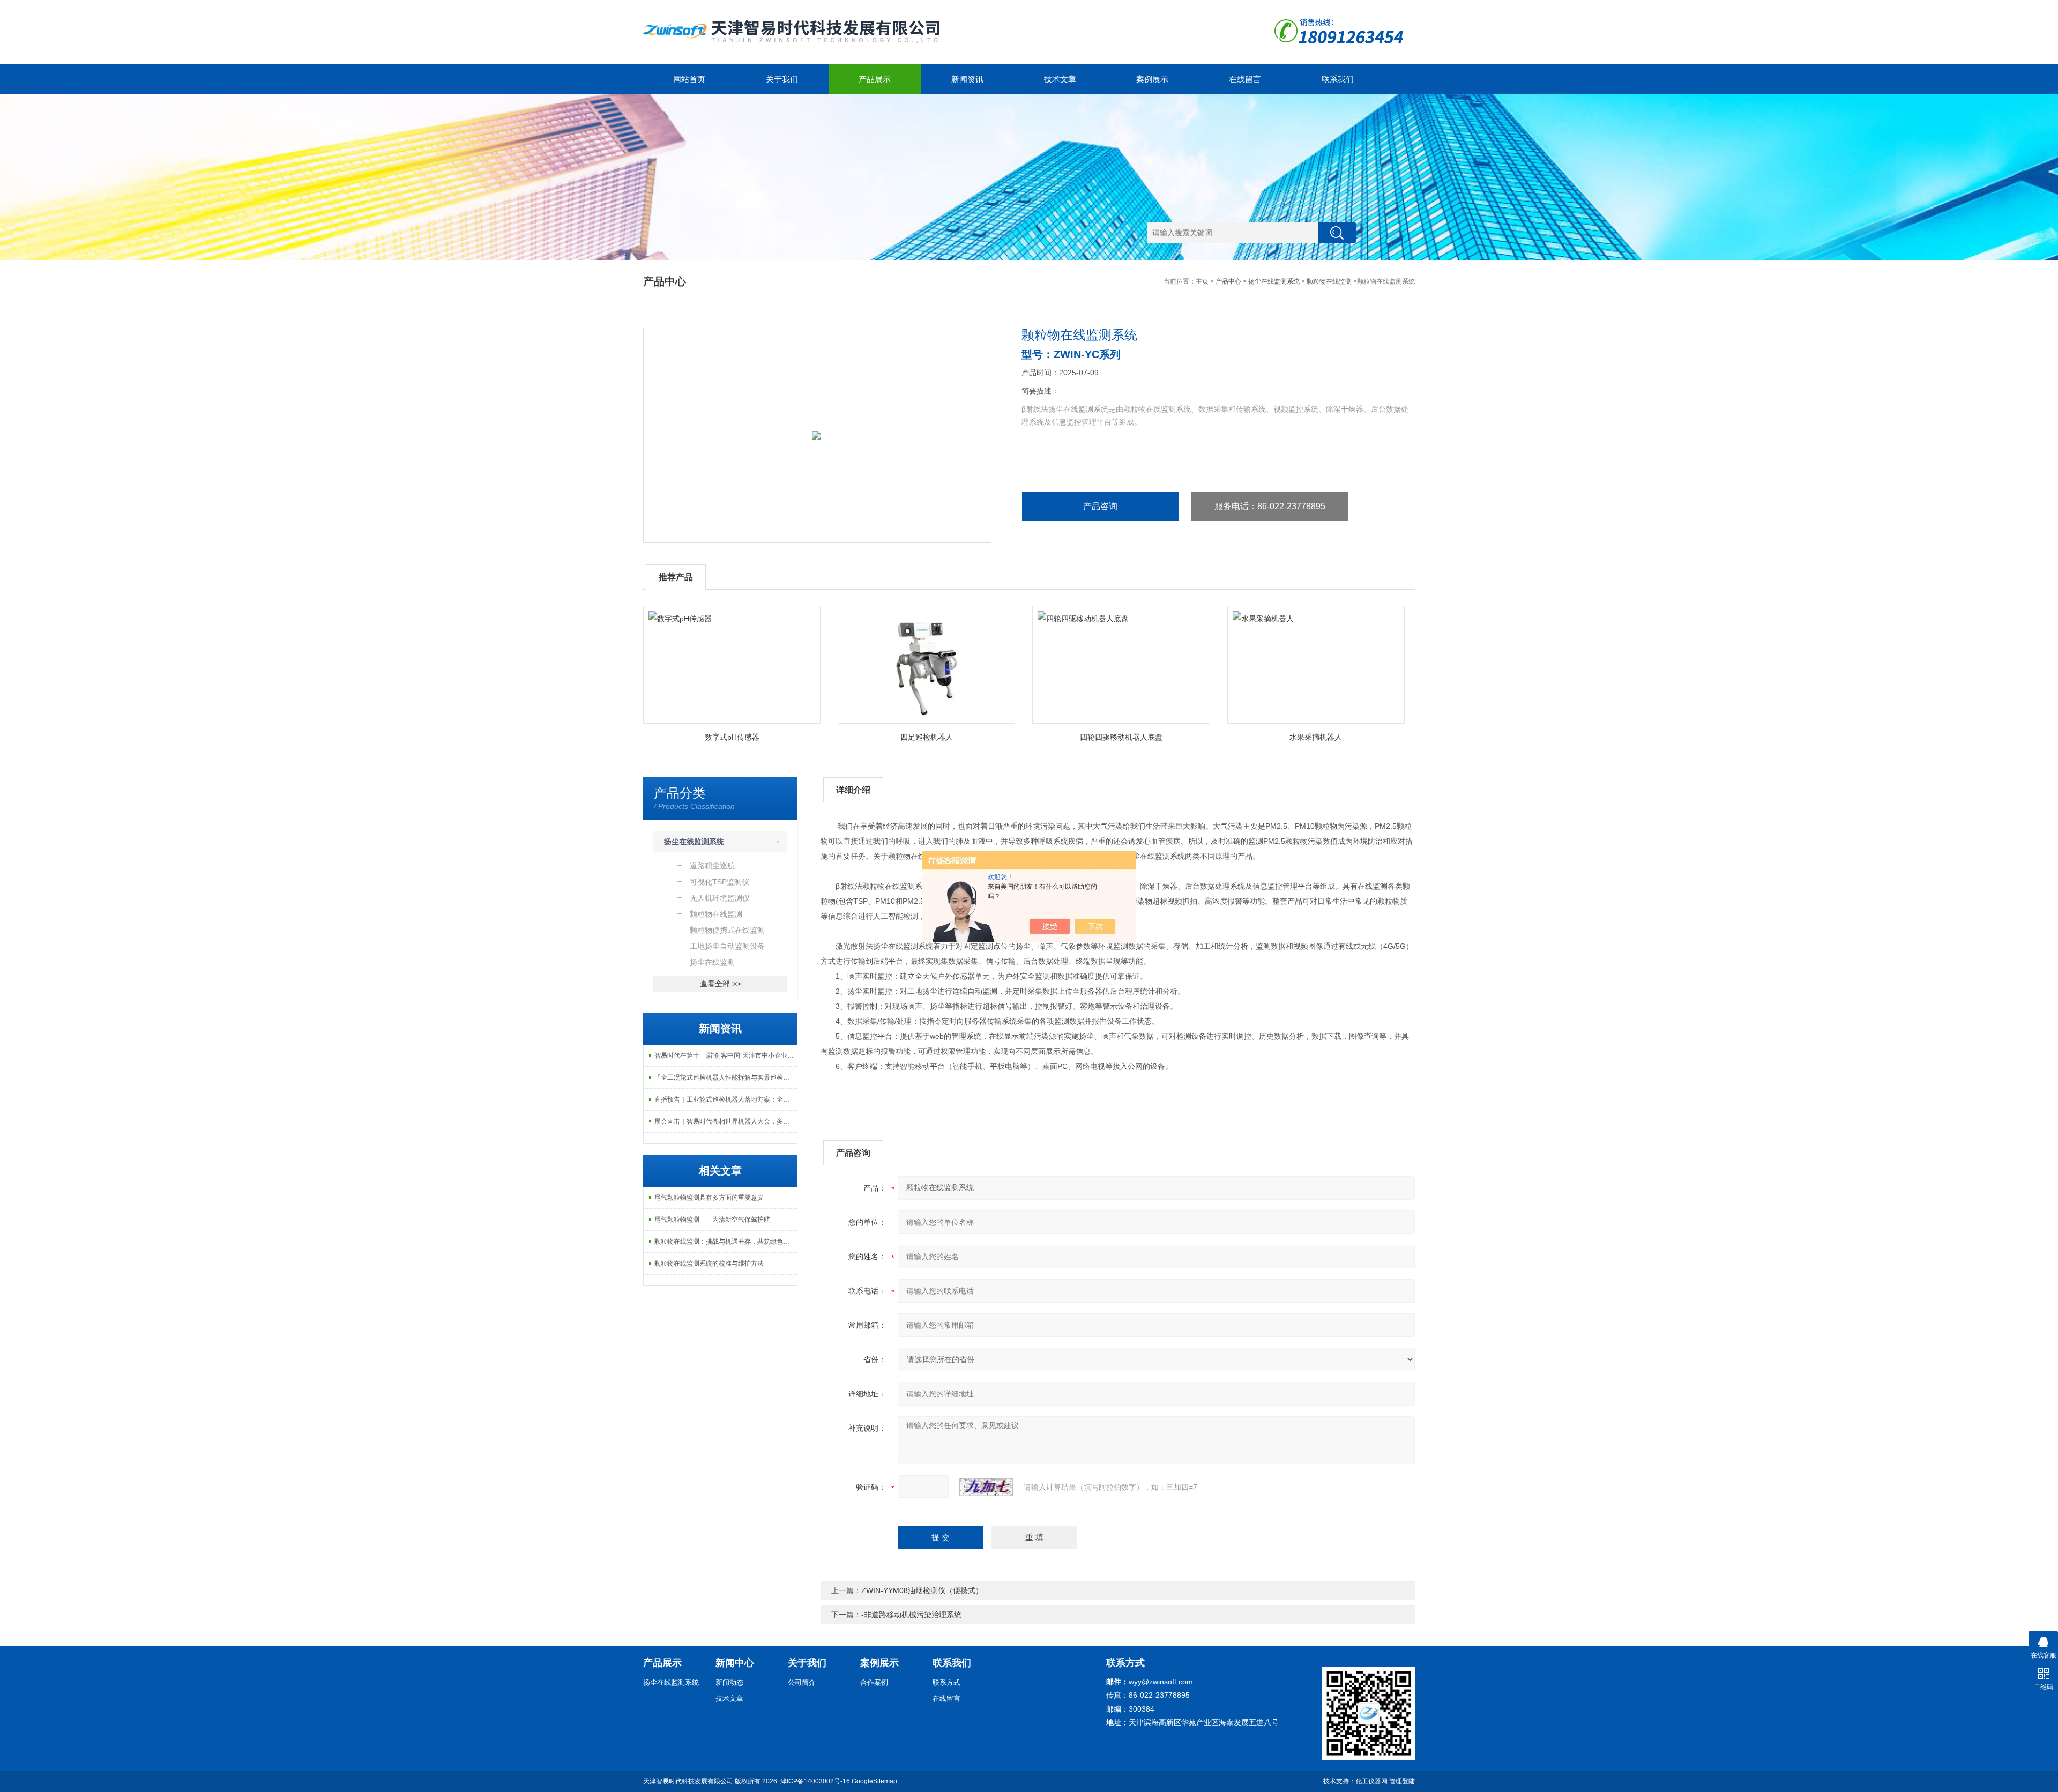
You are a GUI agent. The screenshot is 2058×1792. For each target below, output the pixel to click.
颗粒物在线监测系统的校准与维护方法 (709, 1263)
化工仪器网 (1371, 1781)
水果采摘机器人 (1316, 737)
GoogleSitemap (874, 1781)
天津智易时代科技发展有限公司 (688, 1781)
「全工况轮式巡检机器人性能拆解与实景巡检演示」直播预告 (726, 1077)
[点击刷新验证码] (986, 1487)
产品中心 (1228, 281)
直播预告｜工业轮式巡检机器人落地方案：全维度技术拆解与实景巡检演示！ (726, 1099)
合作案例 (874, 1682)
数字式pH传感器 (732, 737)
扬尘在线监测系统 (1274, 281)
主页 (1202, 281)
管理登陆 (1402, 1781)
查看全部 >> (720, 984)
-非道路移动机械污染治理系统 (911, 1615)
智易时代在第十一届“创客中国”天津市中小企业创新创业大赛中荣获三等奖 (726, 1055)
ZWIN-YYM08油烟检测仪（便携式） (922, 1590)
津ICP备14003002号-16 (815, 1781)
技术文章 (1060, 79)
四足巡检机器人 (927, 737)
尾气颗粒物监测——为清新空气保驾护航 (712, 1220)
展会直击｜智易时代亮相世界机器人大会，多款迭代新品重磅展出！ (726, 1121)
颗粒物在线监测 (1329, 281)
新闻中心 (735, 1663)
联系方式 (946, 1682)
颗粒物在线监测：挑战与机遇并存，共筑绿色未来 (725, 1241)
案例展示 (1152, 79)
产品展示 (875, 79)
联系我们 (1338, 79)
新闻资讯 (967, 79)
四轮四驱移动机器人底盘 (1121, 737)
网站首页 (689, 79)
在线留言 (1245, 79)
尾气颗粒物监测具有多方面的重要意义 (709, 1198)
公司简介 (802, 1682)
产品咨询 (1100, 506)
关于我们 (782, 79)
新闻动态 (729, 1682)
